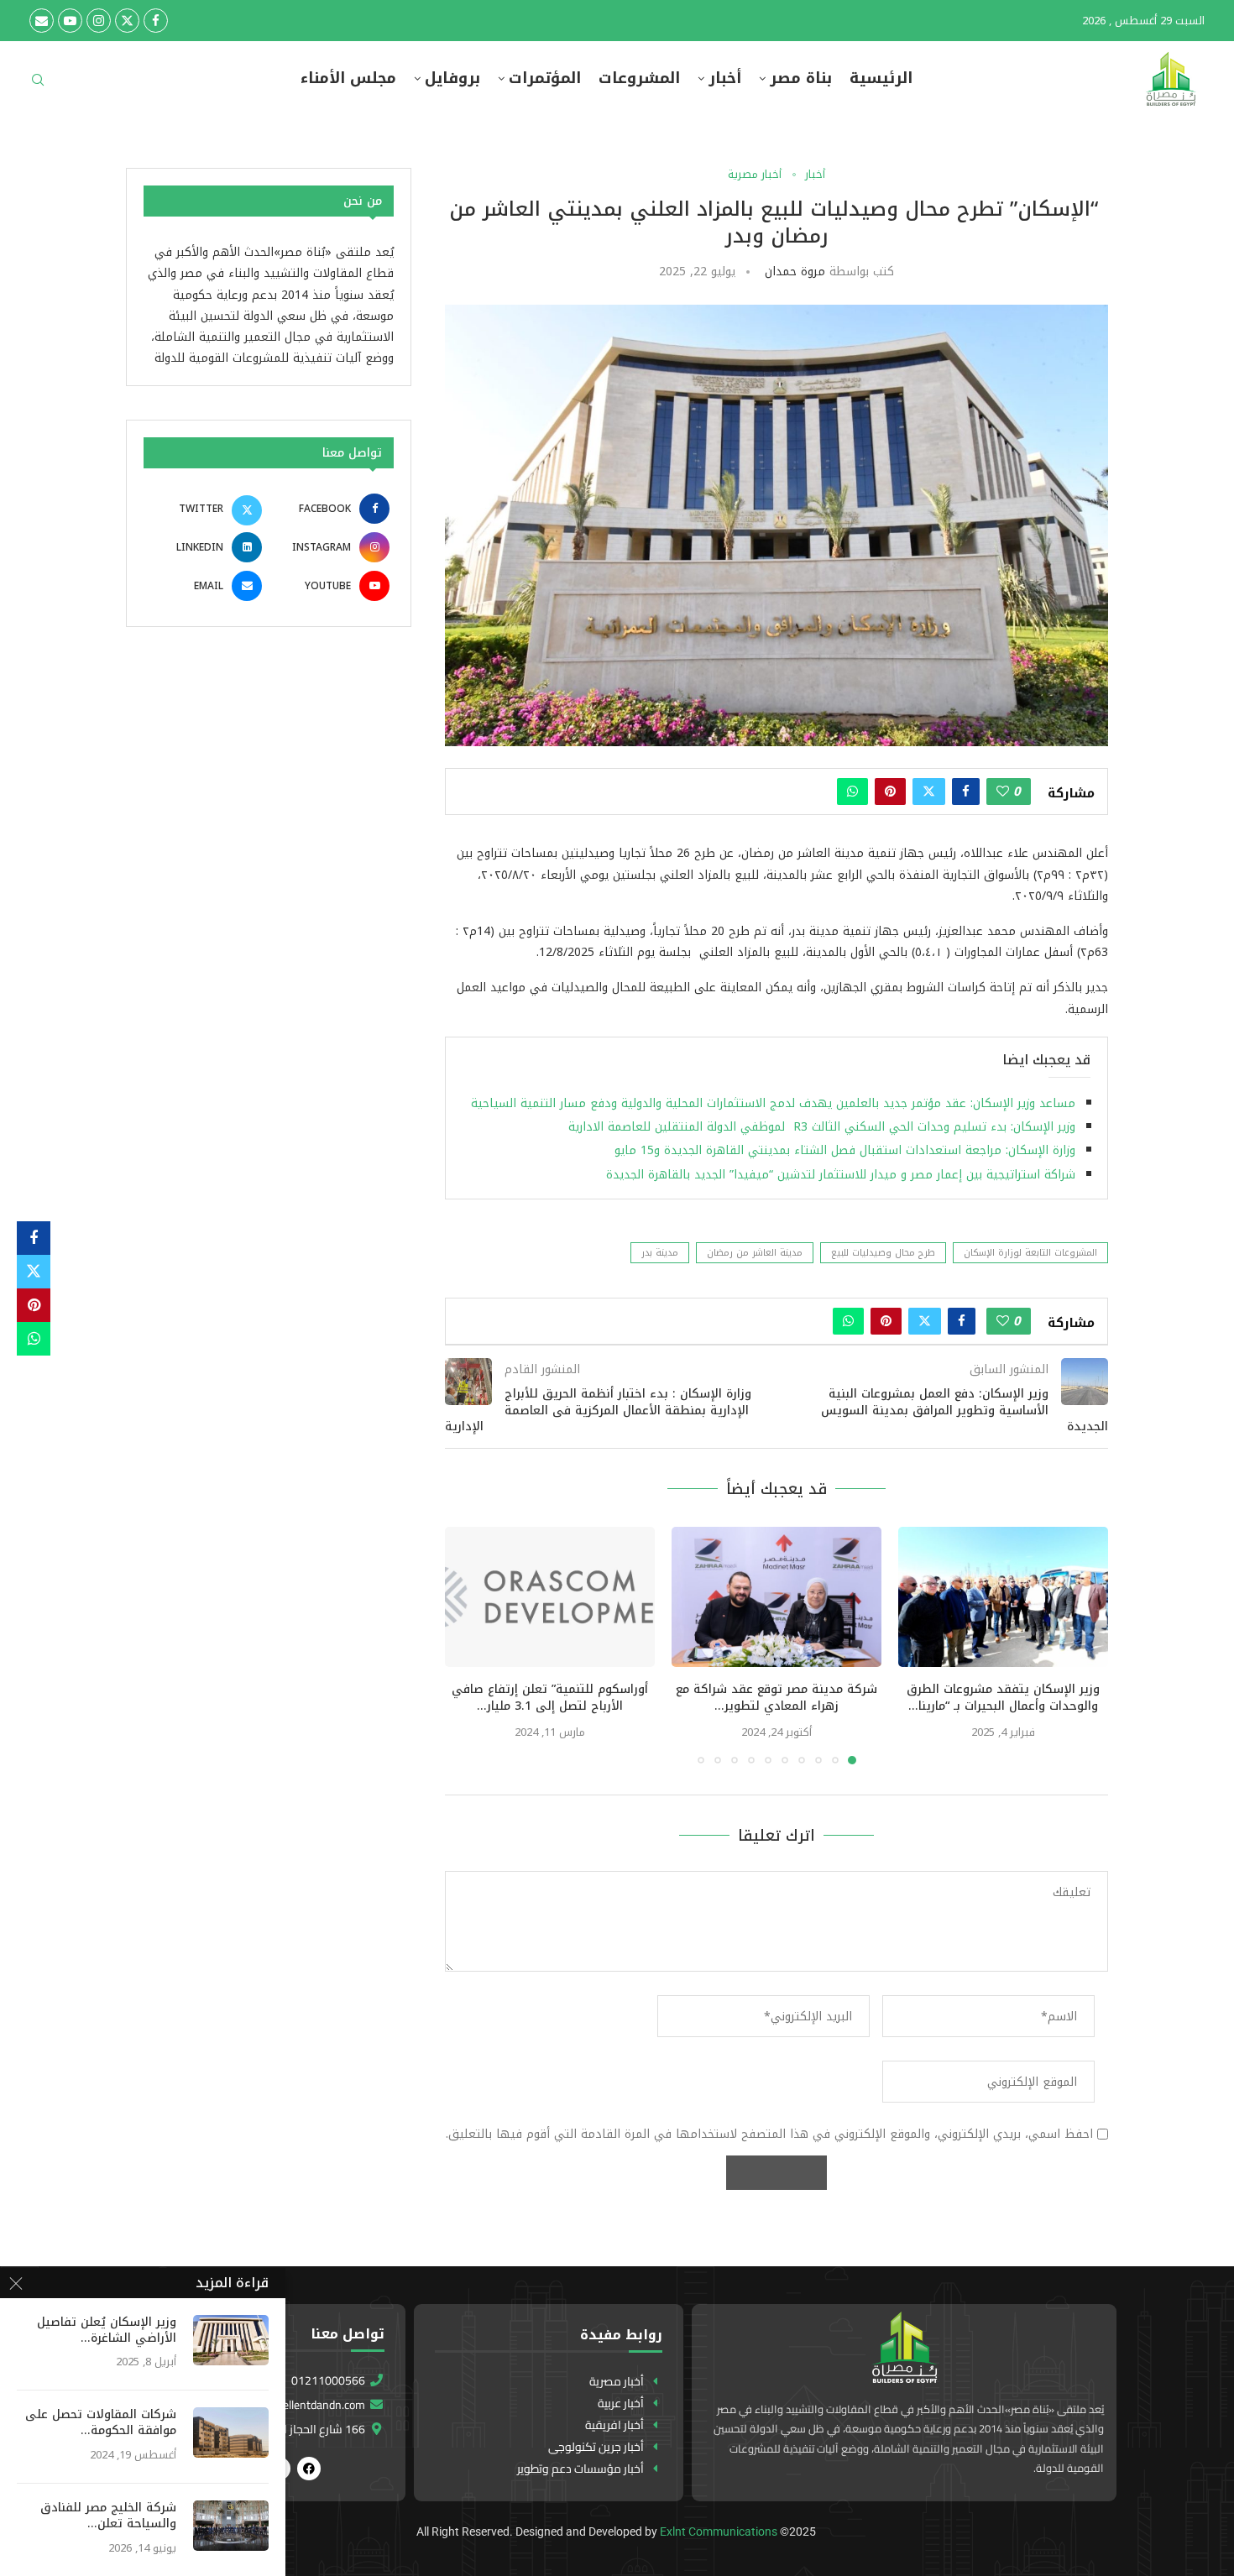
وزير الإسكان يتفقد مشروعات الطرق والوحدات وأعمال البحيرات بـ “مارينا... (1003, 1698)
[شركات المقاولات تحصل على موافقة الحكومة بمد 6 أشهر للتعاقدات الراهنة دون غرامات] (231, 2432)
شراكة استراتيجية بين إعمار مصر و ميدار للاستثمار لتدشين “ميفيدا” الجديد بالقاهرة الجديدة (841, 1175)
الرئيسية (881, 78)
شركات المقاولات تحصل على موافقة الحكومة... (101, 2423)
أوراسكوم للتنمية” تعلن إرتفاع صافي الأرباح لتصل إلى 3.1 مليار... (550, 1698)
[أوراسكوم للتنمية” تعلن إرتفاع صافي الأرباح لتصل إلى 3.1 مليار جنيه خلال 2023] (550, 1597)
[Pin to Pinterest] (890, 792)
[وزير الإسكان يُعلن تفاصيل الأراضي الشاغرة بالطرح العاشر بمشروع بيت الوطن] (231, 2340)
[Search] (38, 85)
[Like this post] (1003, 792)
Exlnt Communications (719, 2532)
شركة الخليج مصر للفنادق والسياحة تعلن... (108, 2516)
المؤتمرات (545, 78)
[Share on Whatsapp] (852, 792)
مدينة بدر (660, 1253)
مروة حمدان (795, 272)
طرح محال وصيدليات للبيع (883, 1253)
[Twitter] (127, 21)
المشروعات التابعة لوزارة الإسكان (1030, 1253)
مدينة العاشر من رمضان (755, 1253)
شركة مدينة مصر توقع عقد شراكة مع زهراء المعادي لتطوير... (776, 1698)
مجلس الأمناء (348, 78)
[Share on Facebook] (966, 792)
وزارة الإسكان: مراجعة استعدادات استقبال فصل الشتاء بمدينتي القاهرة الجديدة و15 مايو (845, 1150)
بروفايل (452, 78)
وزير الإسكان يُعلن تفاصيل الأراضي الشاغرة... (107, 2331)
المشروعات (639, 78)
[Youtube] (70, 21)
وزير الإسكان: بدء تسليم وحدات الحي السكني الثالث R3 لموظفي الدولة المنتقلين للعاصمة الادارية (822, 1127)
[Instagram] (99, 21)
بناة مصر (801, 78)
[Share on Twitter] (929, 792)
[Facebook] (156, 21)
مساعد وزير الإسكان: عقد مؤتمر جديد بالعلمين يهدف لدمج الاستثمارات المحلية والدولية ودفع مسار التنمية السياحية (771, 1103)
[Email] (42, 21)
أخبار (725, 78)
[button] (468, 1645)
